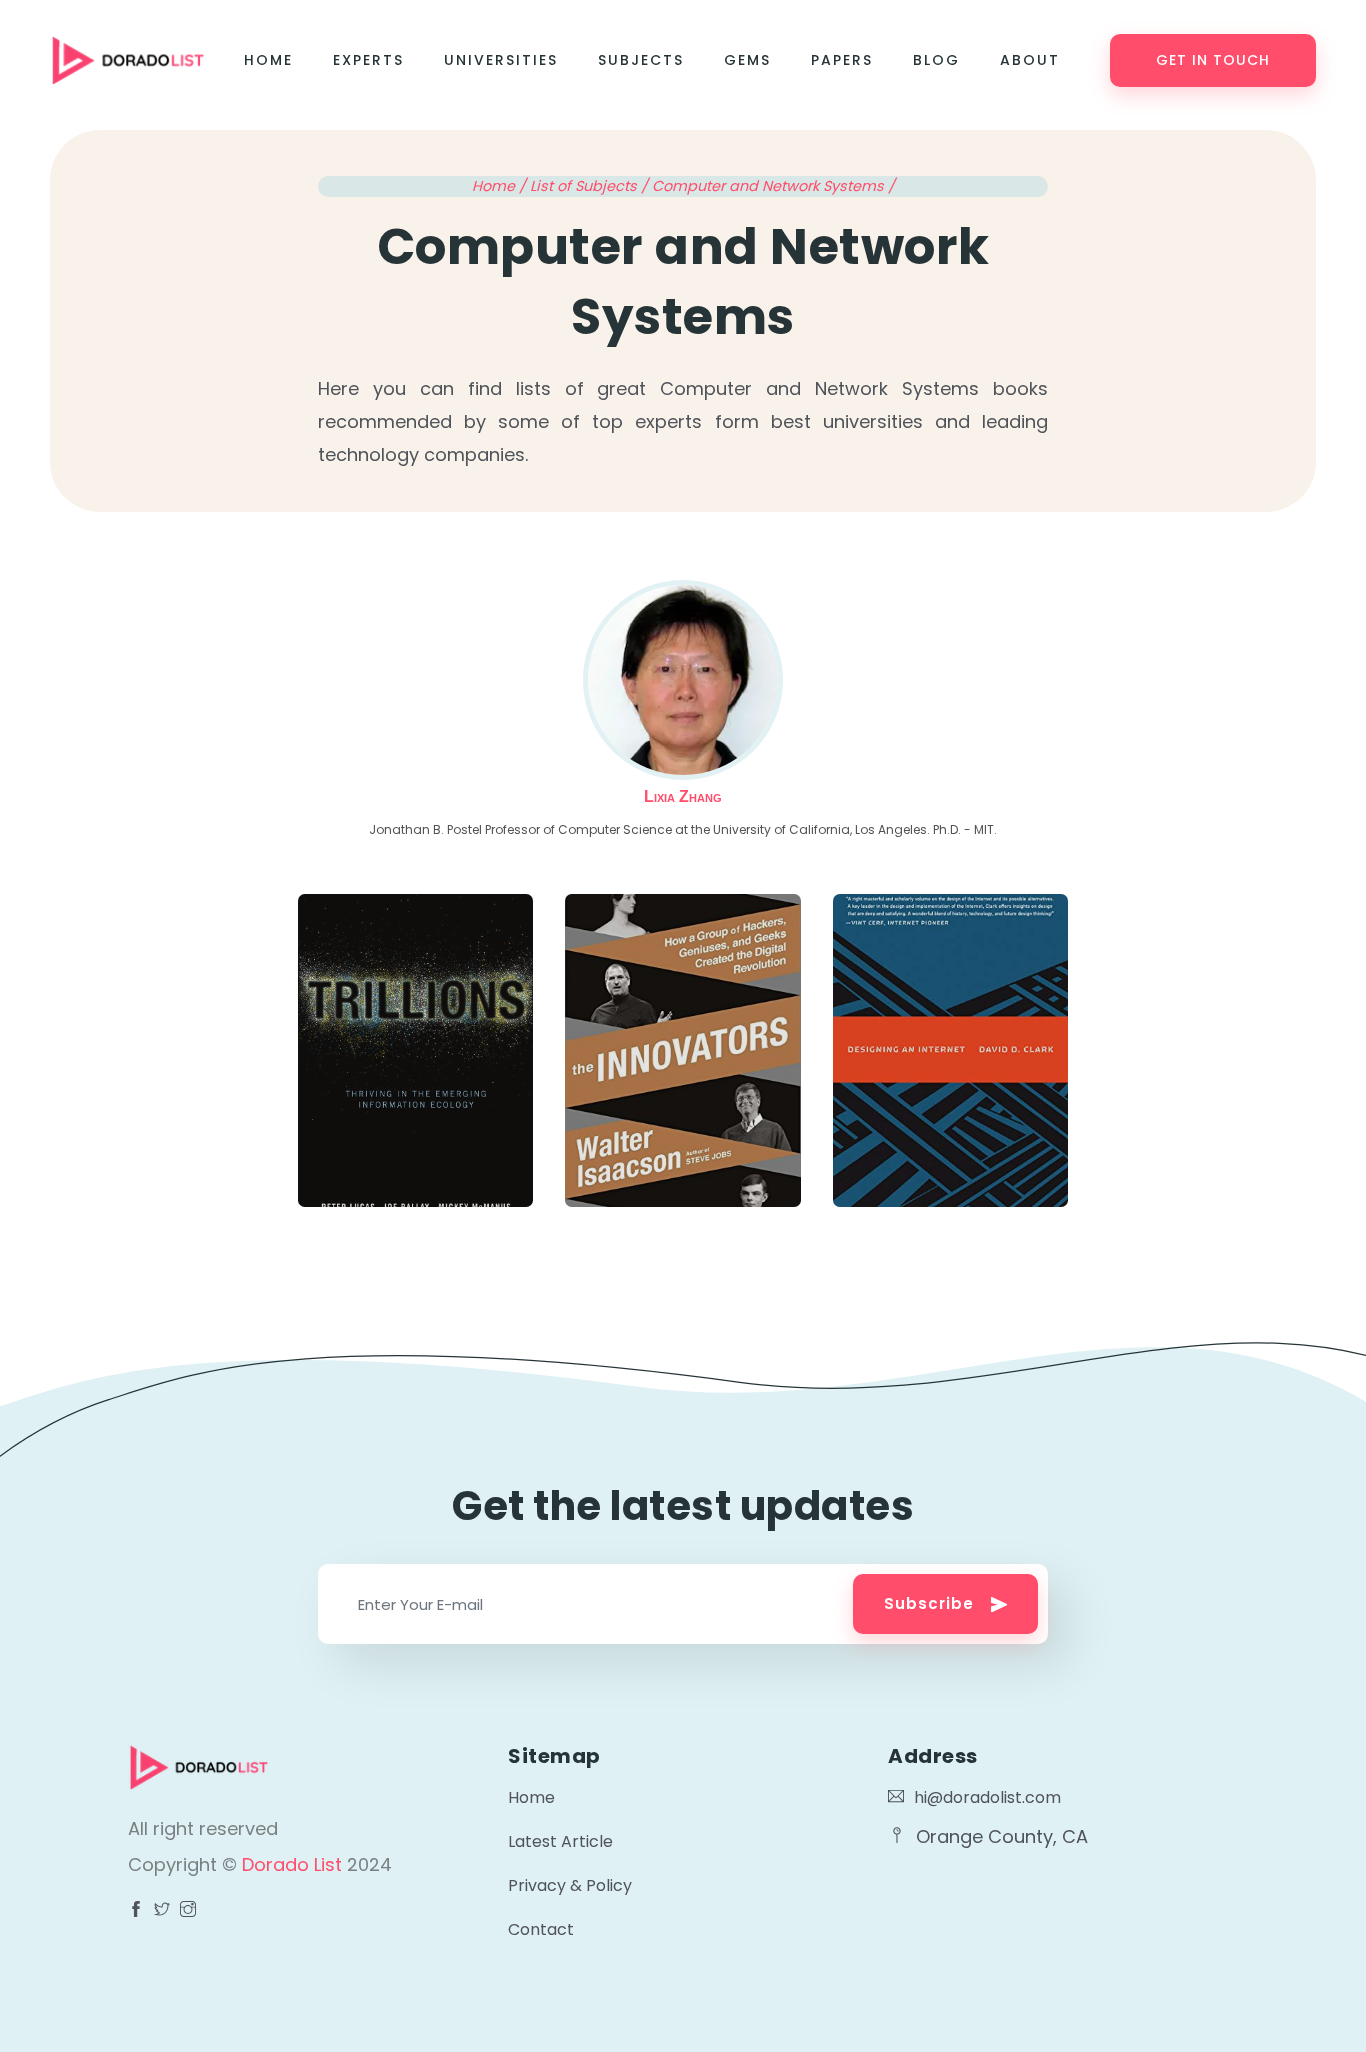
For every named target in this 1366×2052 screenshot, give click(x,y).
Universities (501, 60)
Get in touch (1213, 60)
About (1030, 60)
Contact (541, 1929)
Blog (936, 60)
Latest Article (560, 1841)
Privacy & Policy (570, 1885)
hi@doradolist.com (987, 1797)
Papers (842, 60)
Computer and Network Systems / (773, 186)
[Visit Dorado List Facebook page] (136, 1911)
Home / (501, 186)
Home (268, 60)
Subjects (641, 60)
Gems (747, 60)
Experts (368, 60)
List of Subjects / (591, 186)
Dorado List (294, 1864)
